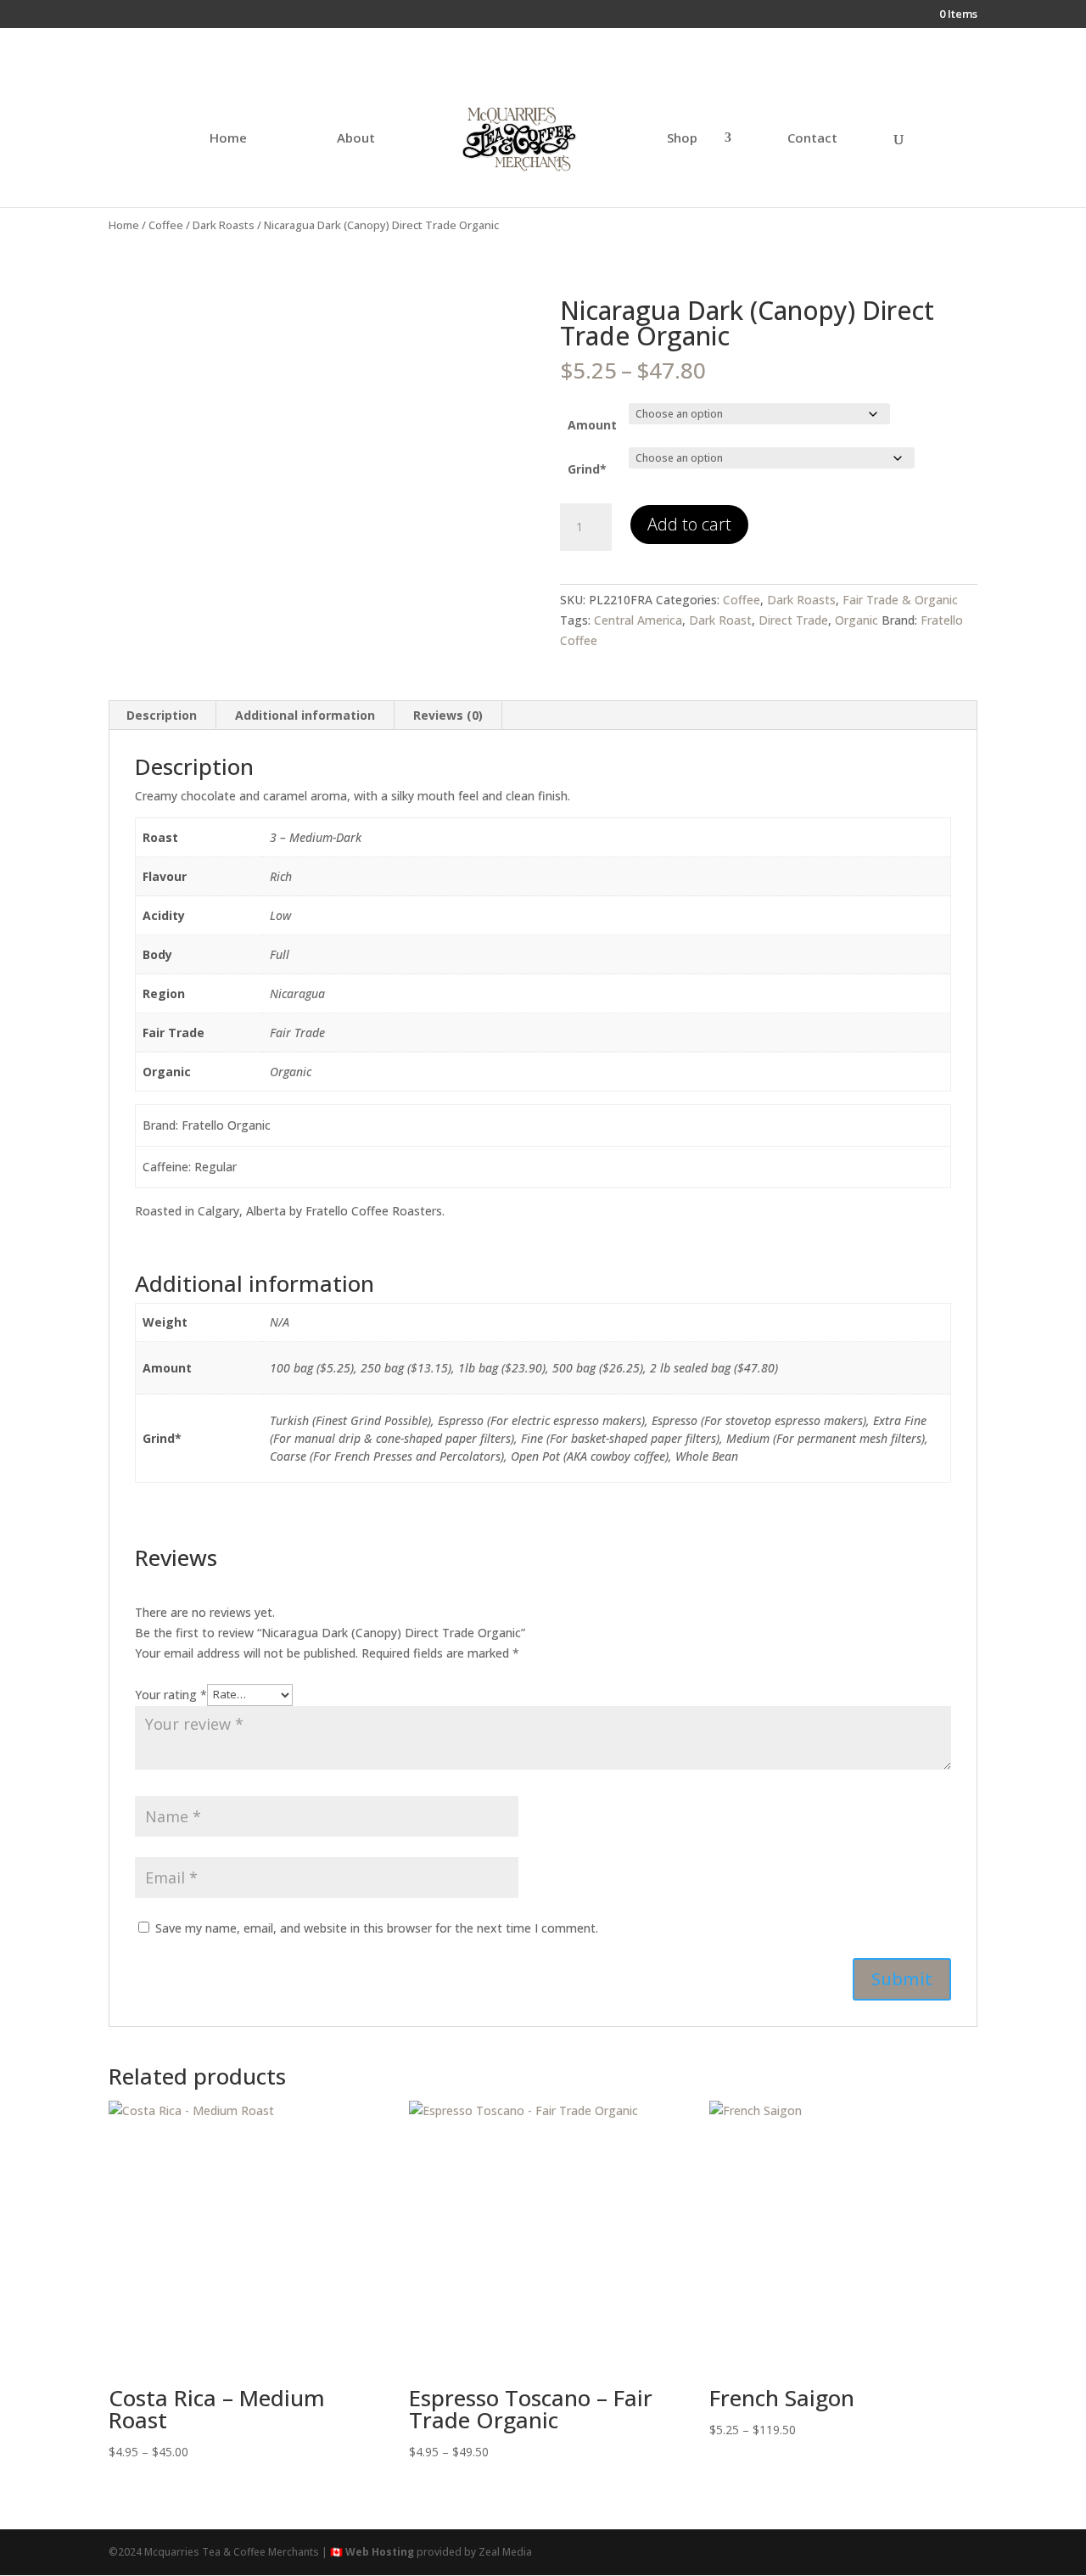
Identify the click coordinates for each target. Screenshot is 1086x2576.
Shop (682, 139)
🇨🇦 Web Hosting (372, 2552)
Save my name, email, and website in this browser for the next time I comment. (377, 1928)
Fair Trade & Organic (900, 600)
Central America (638, 620)
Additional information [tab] (305, 715)
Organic (856, 620)
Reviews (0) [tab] (448, 715)
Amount (592, 425)
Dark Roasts (224, 225)
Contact (812, 139)
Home (228, 139)
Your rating (171, 1694)
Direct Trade (793, 620)
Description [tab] (162, 715)
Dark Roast (720, 620)
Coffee (166, 225)
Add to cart (689, 524)
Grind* (587, 469)
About (356, 139)
